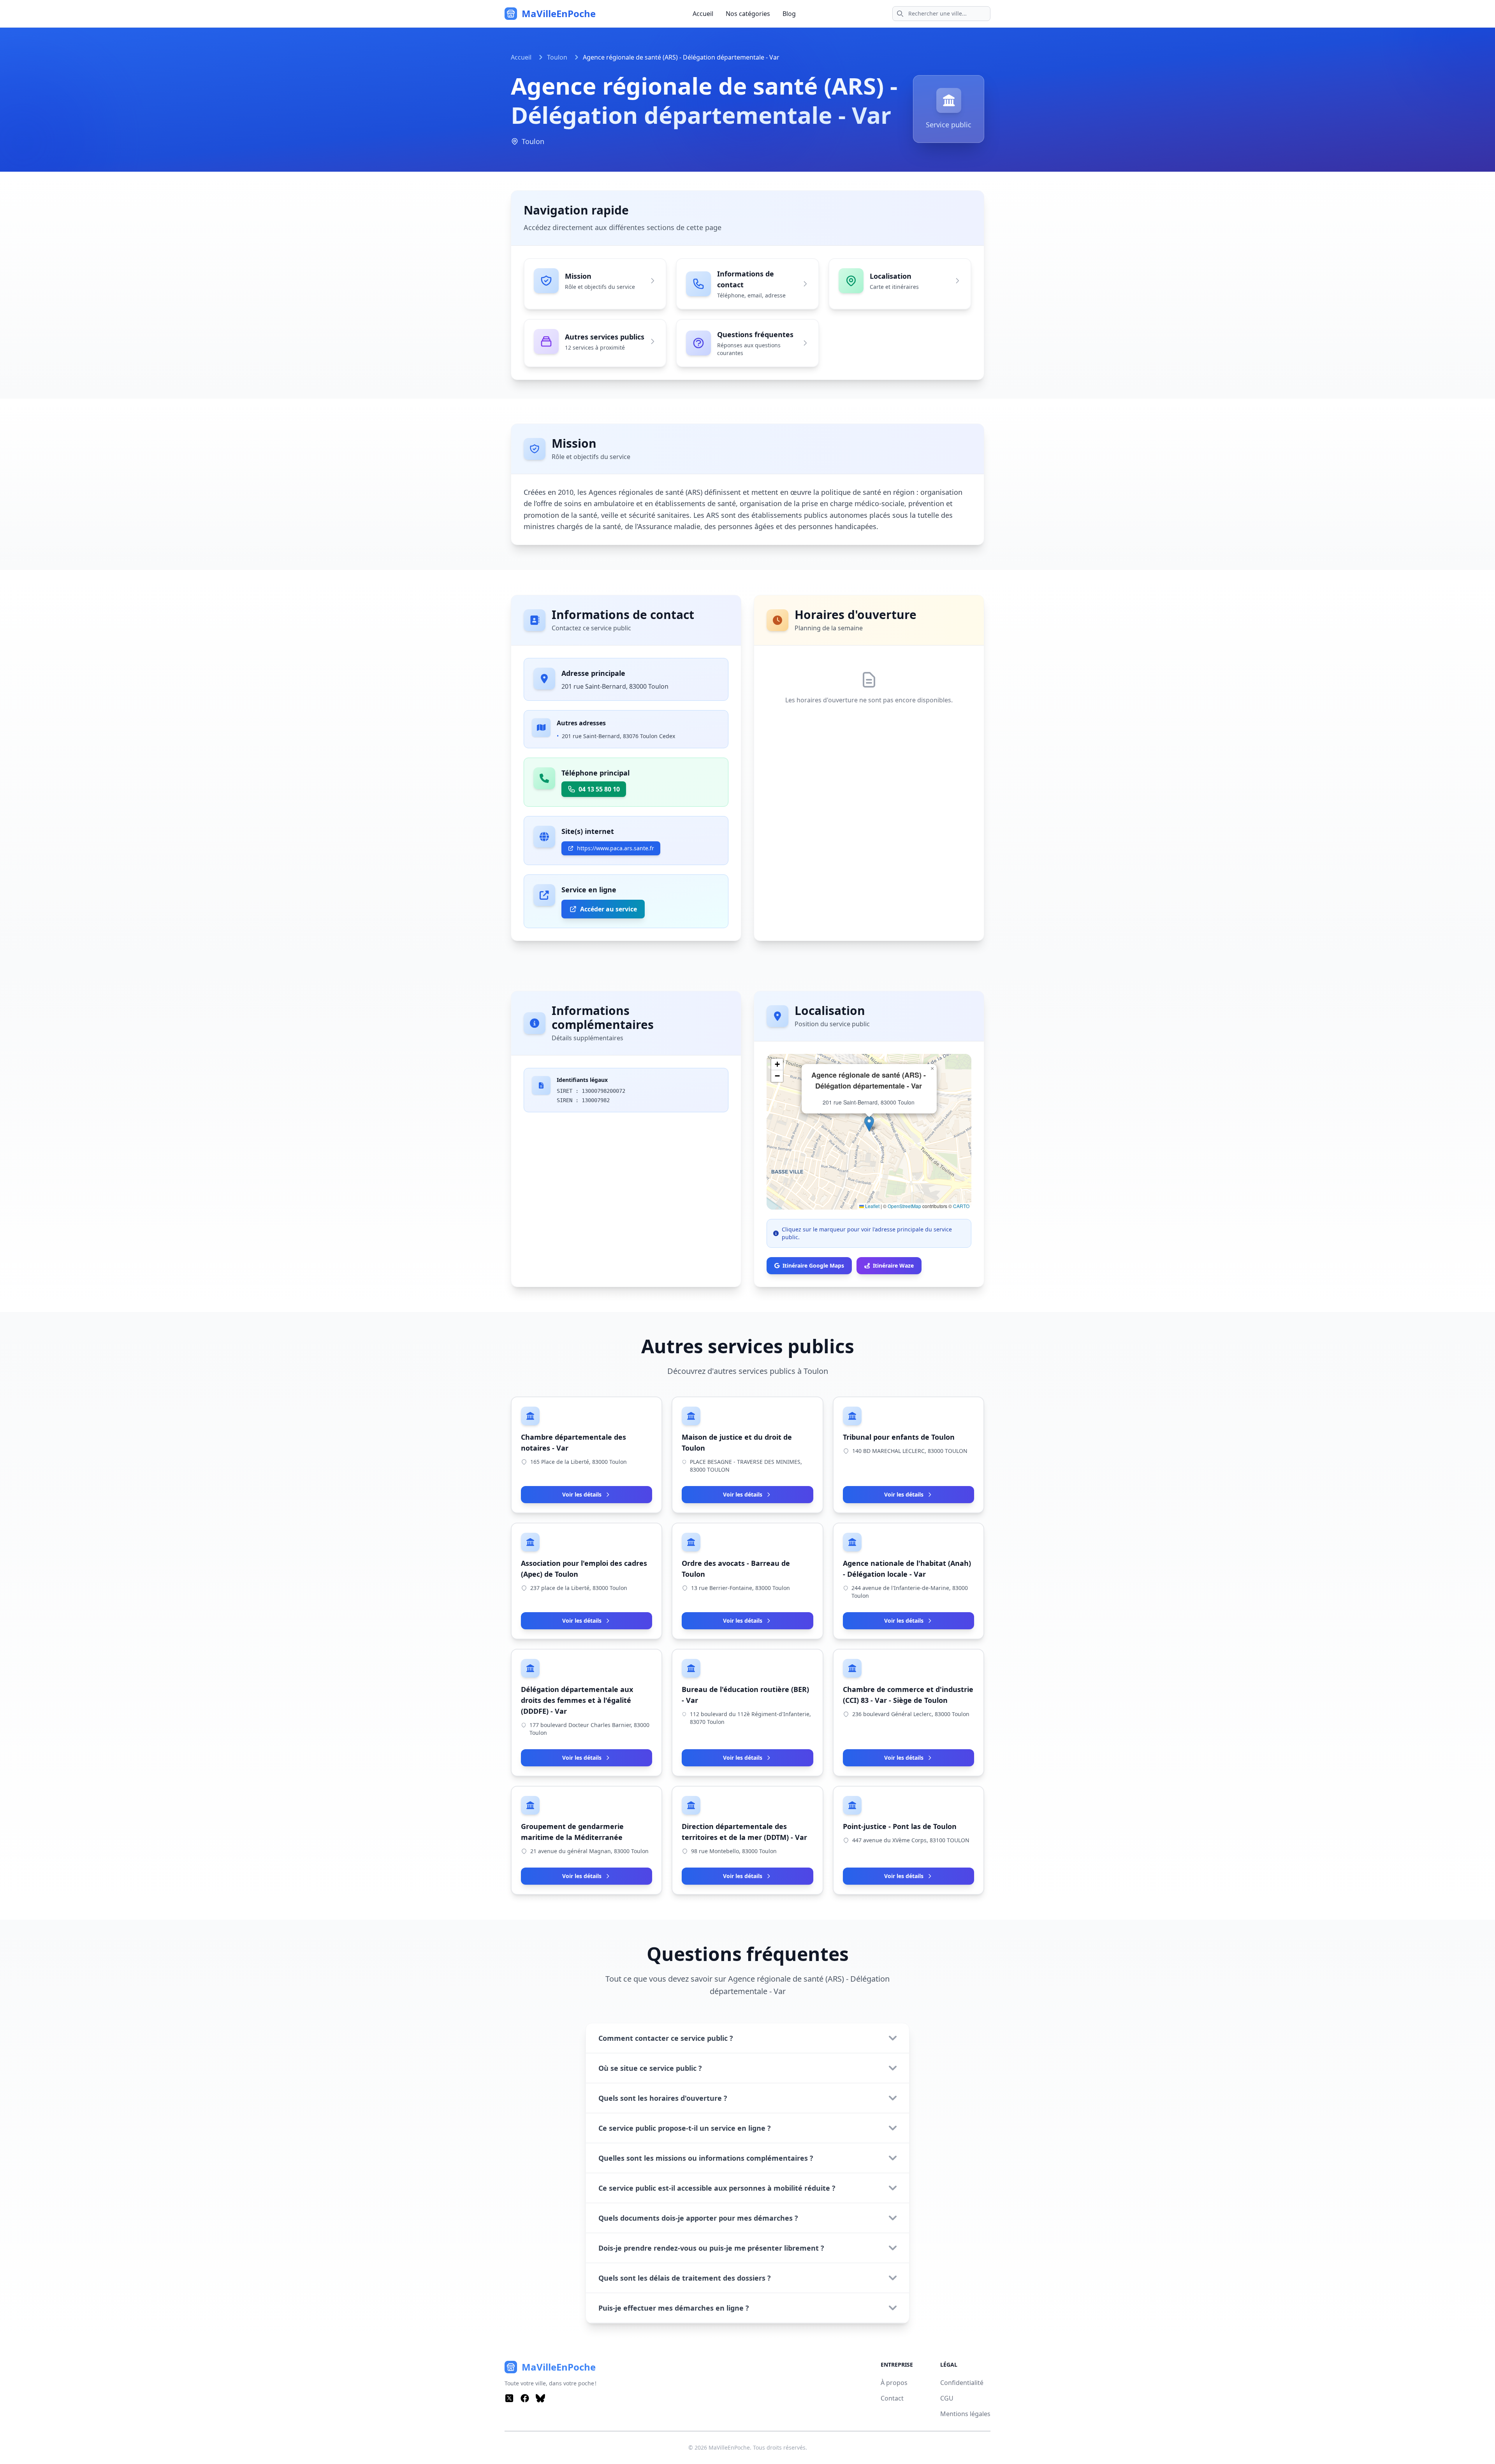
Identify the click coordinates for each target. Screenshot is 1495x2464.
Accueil (703, 14)
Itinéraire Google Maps (813, 1265)
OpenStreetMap (904, 1206)
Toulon (557, 57)
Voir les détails (582, 1494)
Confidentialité (962, 2383)
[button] (869, 1124)
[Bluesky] (540, 2398)
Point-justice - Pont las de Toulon (900, 1826)
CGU (947, 2398)
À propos (894, 2383)
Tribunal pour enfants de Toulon (899, 1437)
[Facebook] (525, 2398)
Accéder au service (609, 909)
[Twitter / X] (509, 2398)
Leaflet (872, 1206)
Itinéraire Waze (893, 1265)
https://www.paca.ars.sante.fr (616, 848)
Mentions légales (965, 2414)
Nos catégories (748, 14)
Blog (789, 14)
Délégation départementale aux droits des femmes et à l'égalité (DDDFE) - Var (577, 1700)
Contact (892, 2398)
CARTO (961, 1206)
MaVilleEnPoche (729, 2447)
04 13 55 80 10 (599, 789)
